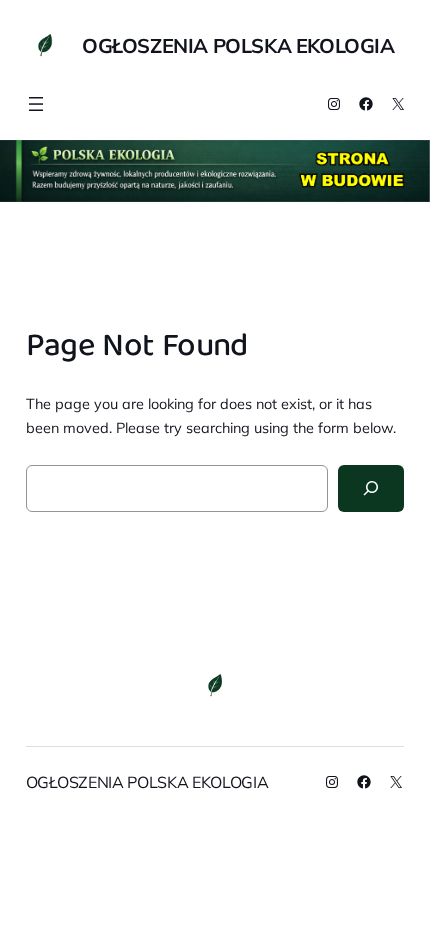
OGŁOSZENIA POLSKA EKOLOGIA (238, 45)
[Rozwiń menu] (36, 104)
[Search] (371, 488)
